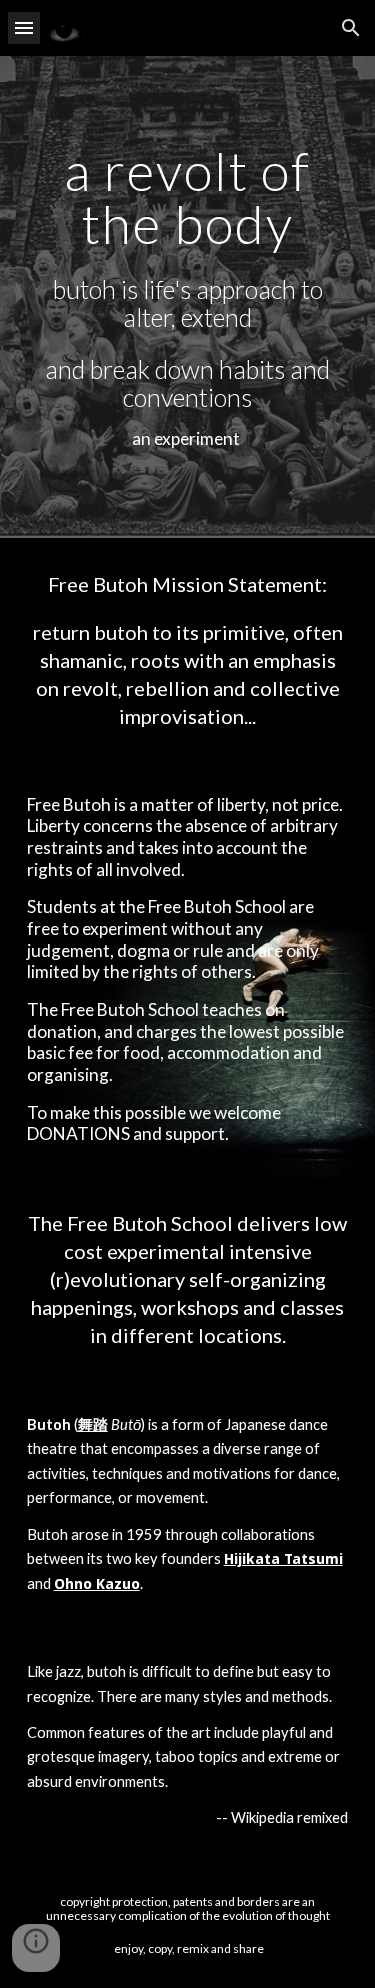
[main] (188, 297)
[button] (24, 27)
